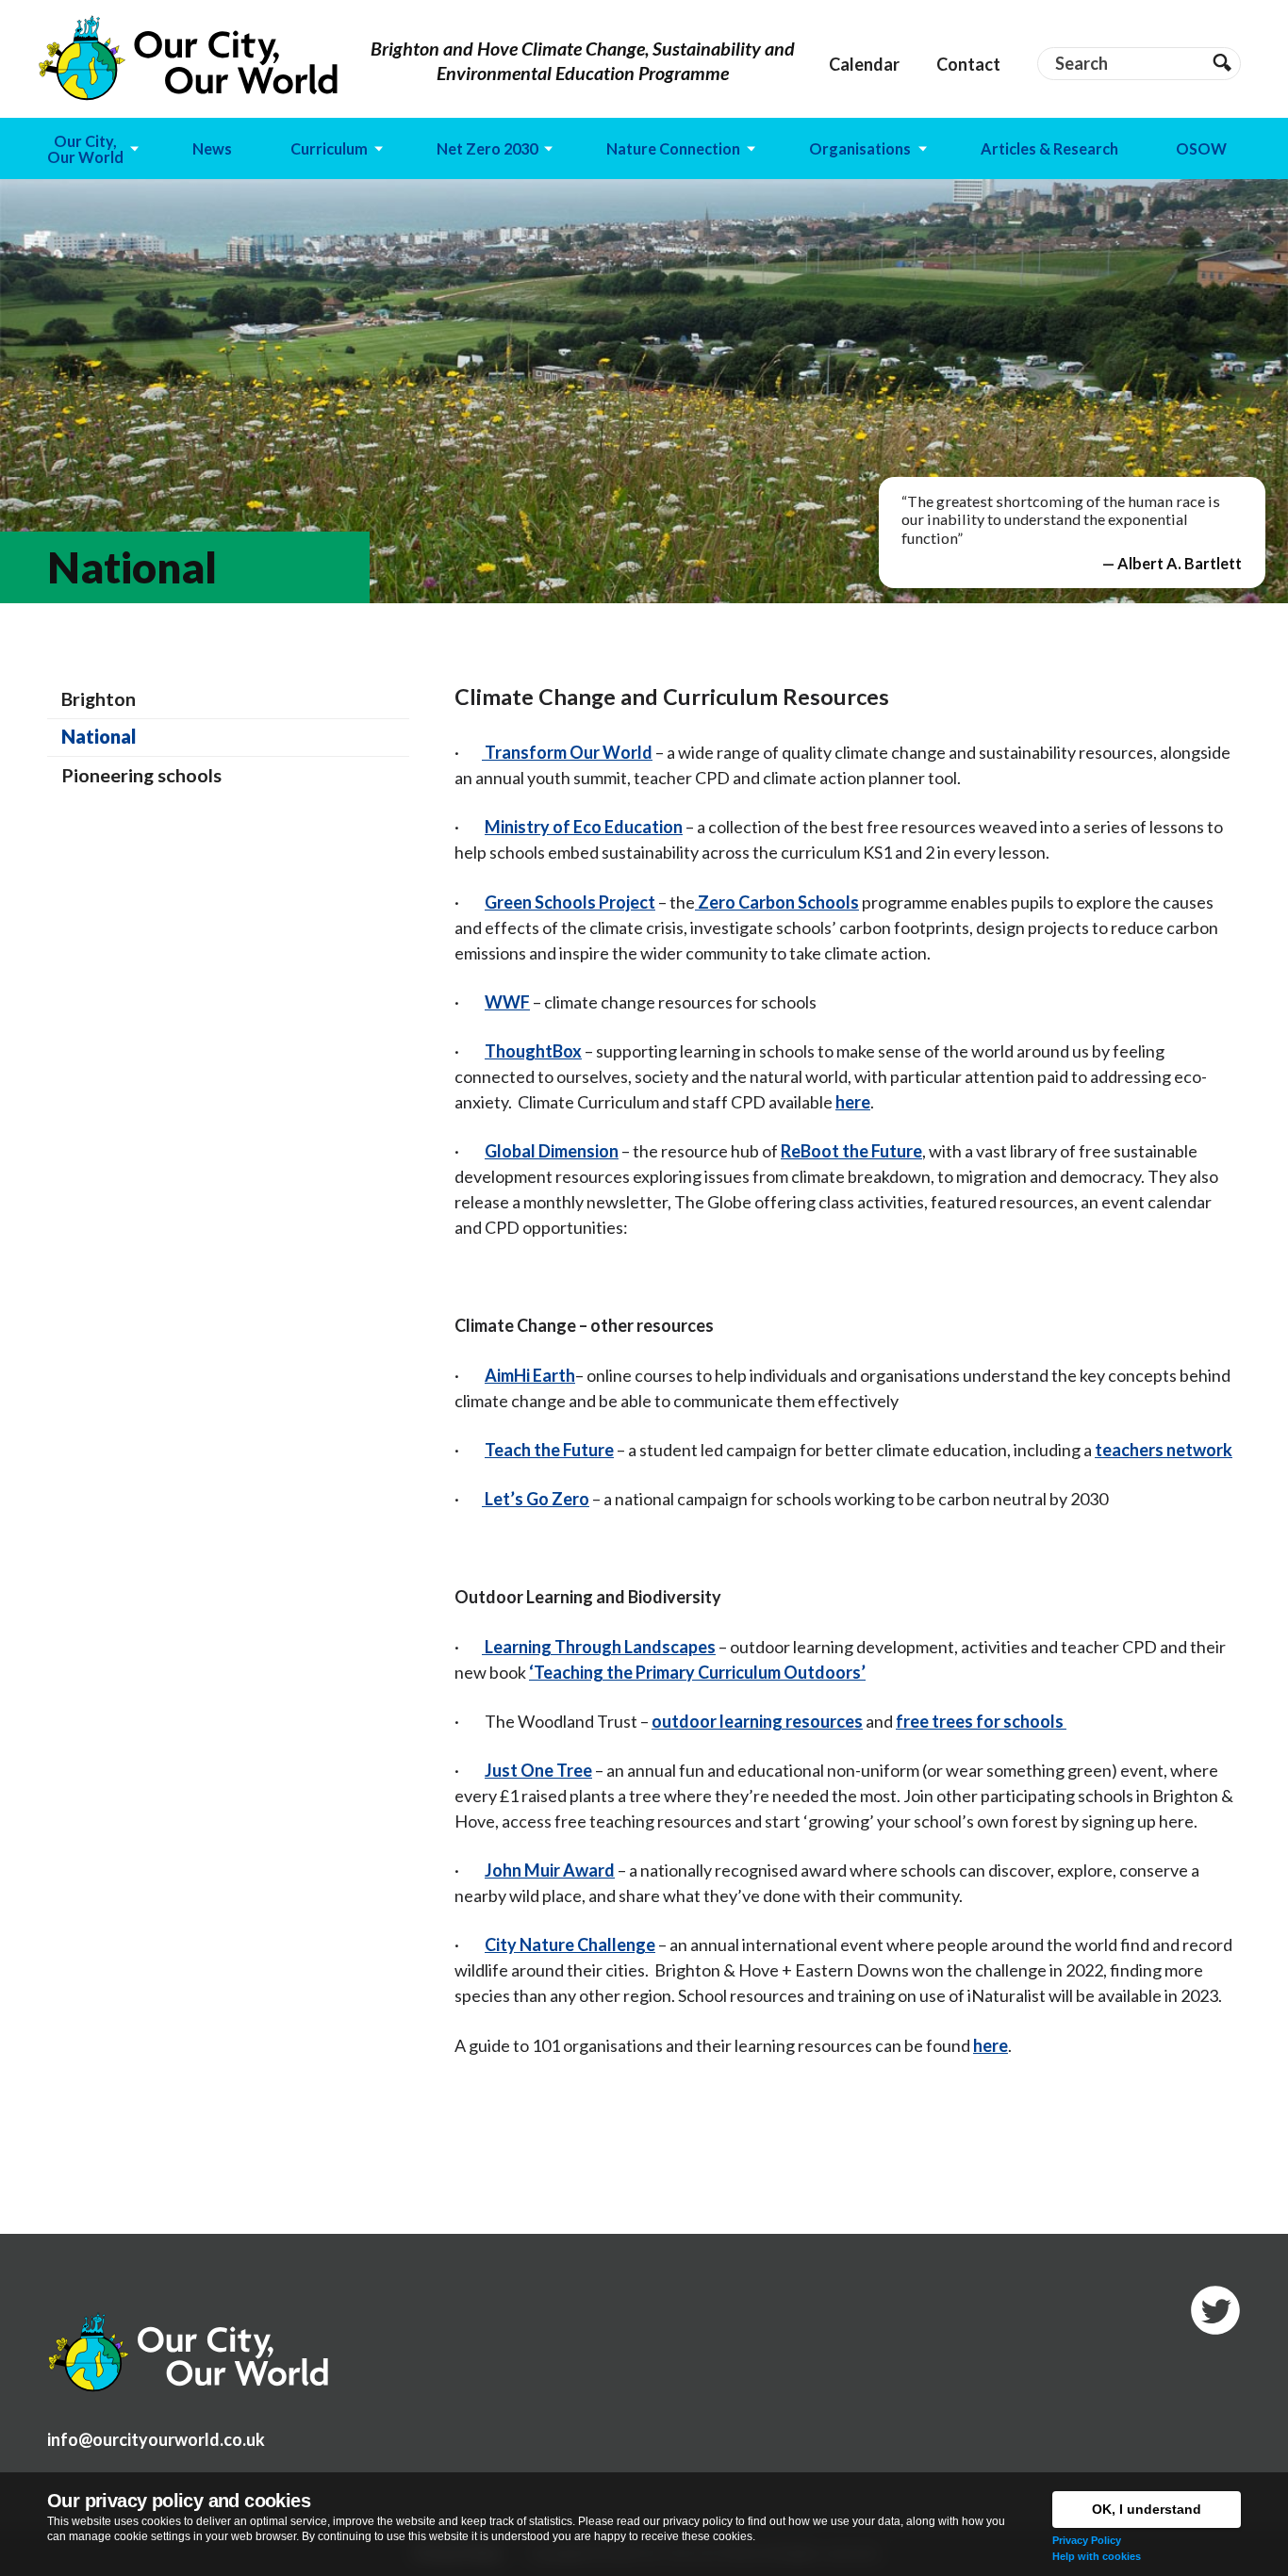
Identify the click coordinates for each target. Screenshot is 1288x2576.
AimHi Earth (530, 1375)
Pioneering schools (141, 775)
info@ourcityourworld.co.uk (156, 2439)
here (853, 1102)
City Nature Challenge (570, 1944)
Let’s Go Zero (536, 1499)
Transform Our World (567, 752)
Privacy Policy (1087, 2540)
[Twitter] (1215, 2310)
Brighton (99, 698)
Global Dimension (552, 1151)
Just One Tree (538, 1770)
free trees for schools (981, 1721)
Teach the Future (549, 1450)
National (99, 736)
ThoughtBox (533, 1051)
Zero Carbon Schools (777, 902)
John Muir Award (550, 1870)
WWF (507, 1002)
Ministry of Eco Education (584, 827)
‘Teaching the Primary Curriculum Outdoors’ (697, 1672)
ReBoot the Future (851, 1151)
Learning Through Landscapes (599, 1647)
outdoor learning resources (757, 1721)
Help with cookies (1097, 2556)
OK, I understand (1147, 2509)
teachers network (1164, 1450)
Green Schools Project (570, 902)
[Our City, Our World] (189, 58)
